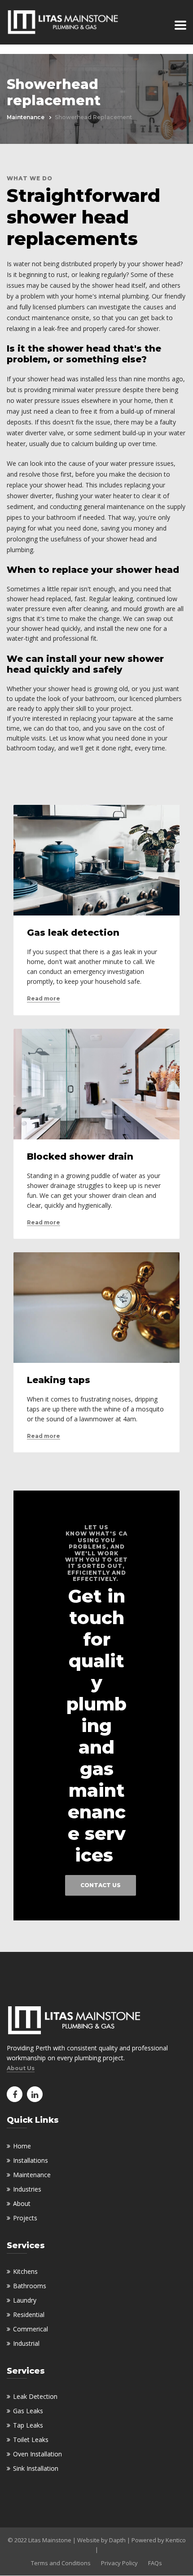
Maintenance (26, 117)
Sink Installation (36, 2468)
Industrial (26, 2343)
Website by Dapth (101, 2540)
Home (22, 2146)
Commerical (31, 2329)
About (22, 2203)
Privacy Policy (119, 2563)
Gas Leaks (28, 2411)
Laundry (25, 2300)
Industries (27, 2189)
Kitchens (25, 2271)
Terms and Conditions (61, 2563)
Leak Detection (35, 2396)
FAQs (155, 2563)
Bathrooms (30, 2286)
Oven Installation (37, 2454)
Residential (29, 2315)
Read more (44, 999)
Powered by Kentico (159, 2540)
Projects (25, 2218)
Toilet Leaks (31, 2440)
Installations (31, 2160)
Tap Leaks (28, 2425)
